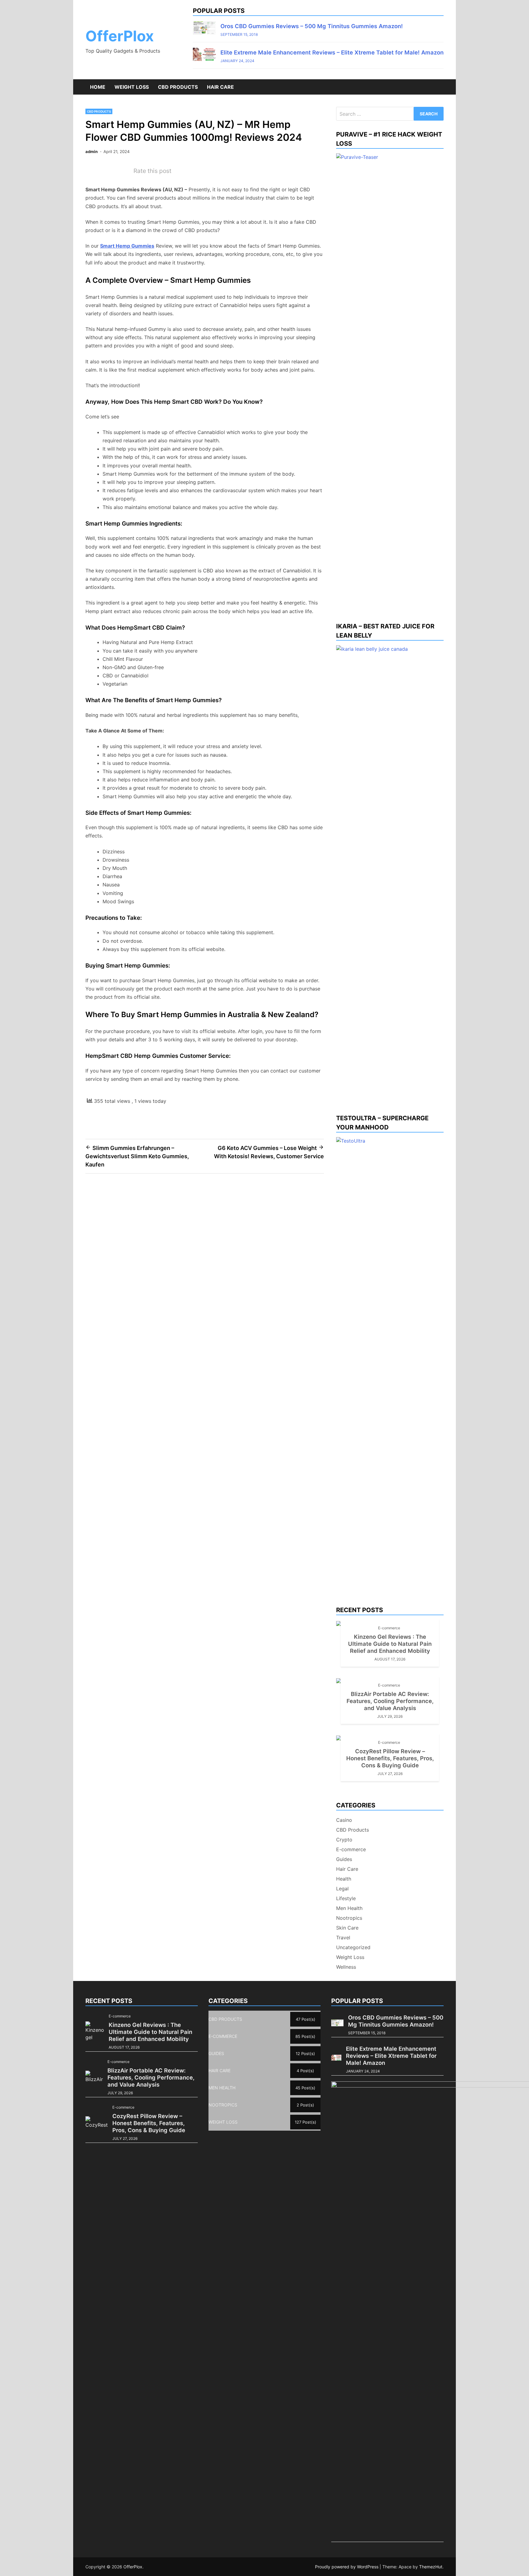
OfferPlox (120, 36)
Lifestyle (346, 1898)
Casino (344, 1820)
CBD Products (178, 87)
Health (344, 1879)
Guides (344, 1859)
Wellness (346, 1967)
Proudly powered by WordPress (347, 2567)
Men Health (349, 1908)
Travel (343, 1938)
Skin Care (347, 1928)
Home (98, 87)
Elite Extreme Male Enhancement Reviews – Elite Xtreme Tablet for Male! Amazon (332, 52)
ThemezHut (431, 2567)
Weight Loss (132, 87)
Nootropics (349, 1918)
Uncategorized (353, 1947)
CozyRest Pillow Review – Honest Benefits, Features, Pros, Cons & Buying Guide (390, 1758)
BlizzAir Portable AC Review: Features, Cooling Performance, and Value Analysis (390, 1701)
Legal (342, 1889)
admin (92, 152)
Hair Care (220, 87)
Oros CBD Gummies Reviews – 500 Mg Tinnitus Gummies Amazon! (312, 26)
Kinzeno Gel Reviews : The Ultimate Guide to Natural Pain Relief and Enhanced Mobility (390, 1644)
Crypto (344, 1840)
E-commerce (389, 1628)
